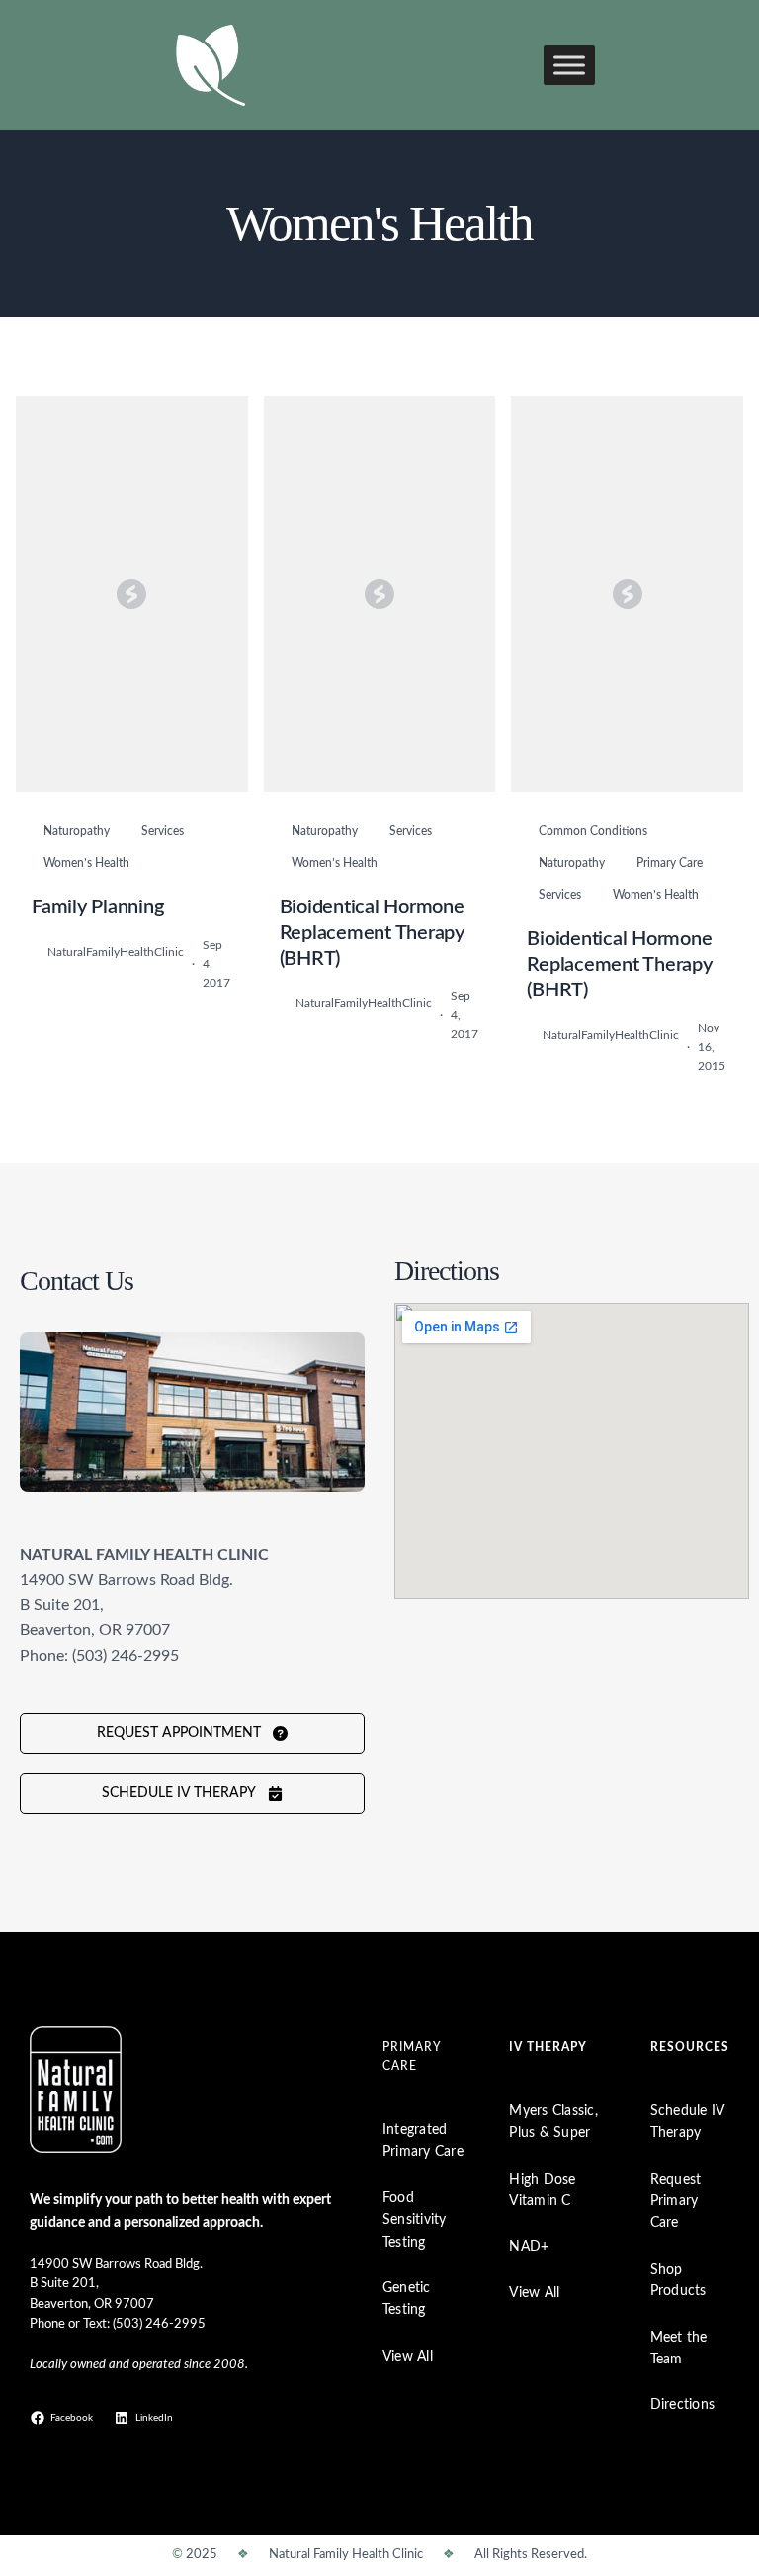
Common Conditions (593, 831)
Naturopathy (77, 831)
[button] (192, 1733)
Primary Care (670, 863)
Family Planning (97, 907)
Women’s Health (86, 863)
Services (163, 831)
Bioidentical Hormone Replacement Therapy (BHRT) (372, 933)
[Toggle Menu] (569, 65)
